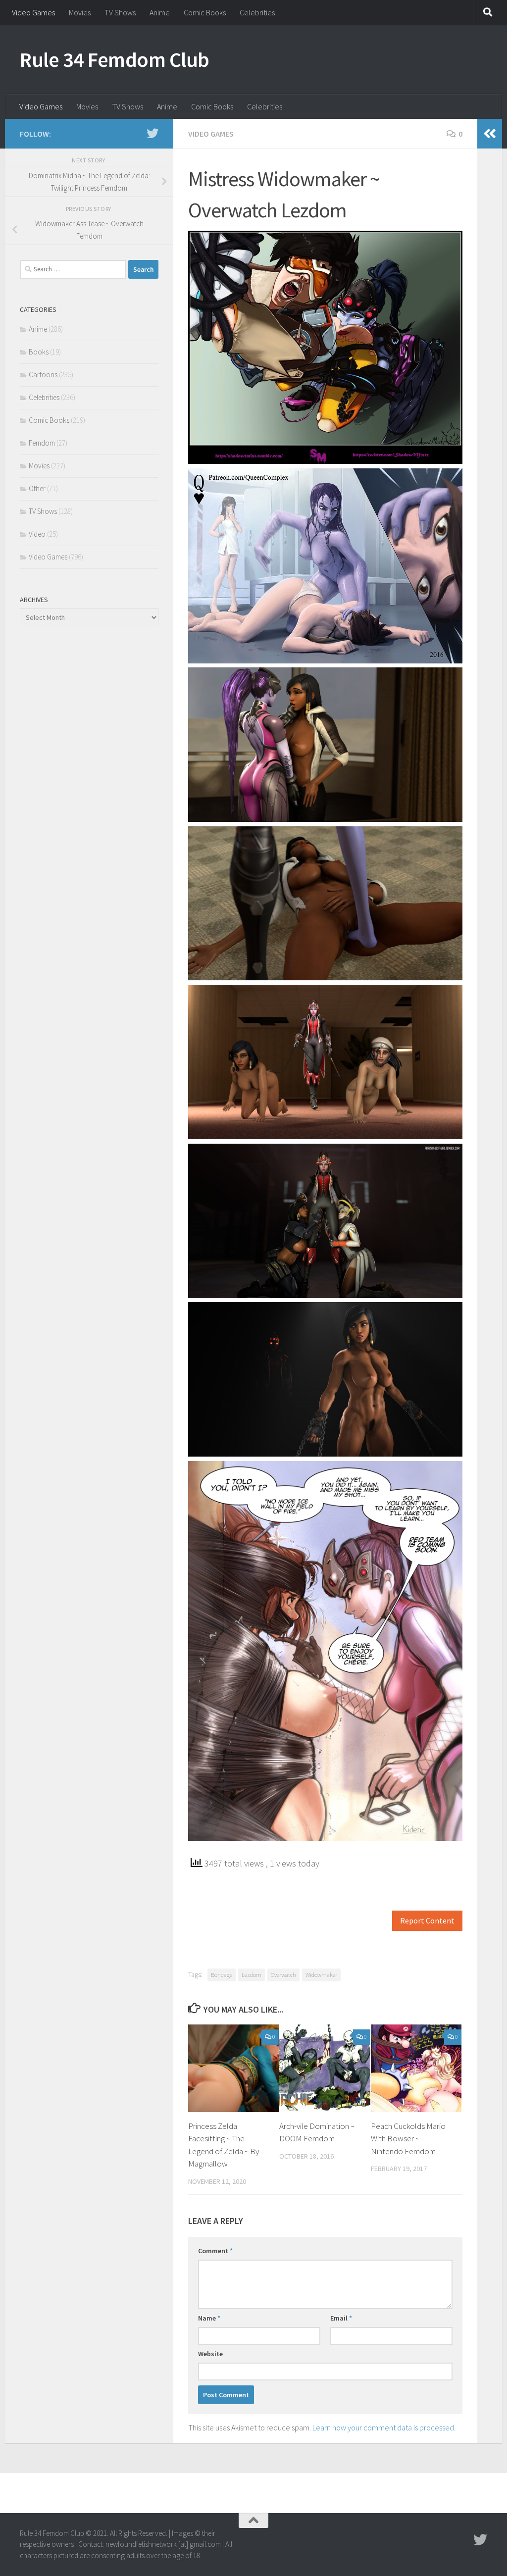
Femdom (42, 443)
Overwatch (283, 1975)
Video (37, 534)
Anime (160, 12)
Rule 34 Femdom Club (115, 59)
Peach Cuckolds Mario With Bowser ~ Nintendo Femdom (408, 2139)
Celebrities (257, 12)
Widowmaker (321, 1975)
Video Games (33, 12)
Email (341, 2318)
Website (210, 2354)
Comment (215, 2251)
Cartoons (43, 375)
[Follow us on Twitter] (152, 133)
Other (37, 488)
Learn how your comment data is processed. (384, 2427)
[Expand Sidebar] (490, 134)
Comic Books (205, 12)
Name (209, 2318)
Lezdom (252, 1975)
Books (39, 352)
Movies (80, 12)
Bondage (222, 1975)
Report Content (427, 1921)
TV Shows (120, 12)
